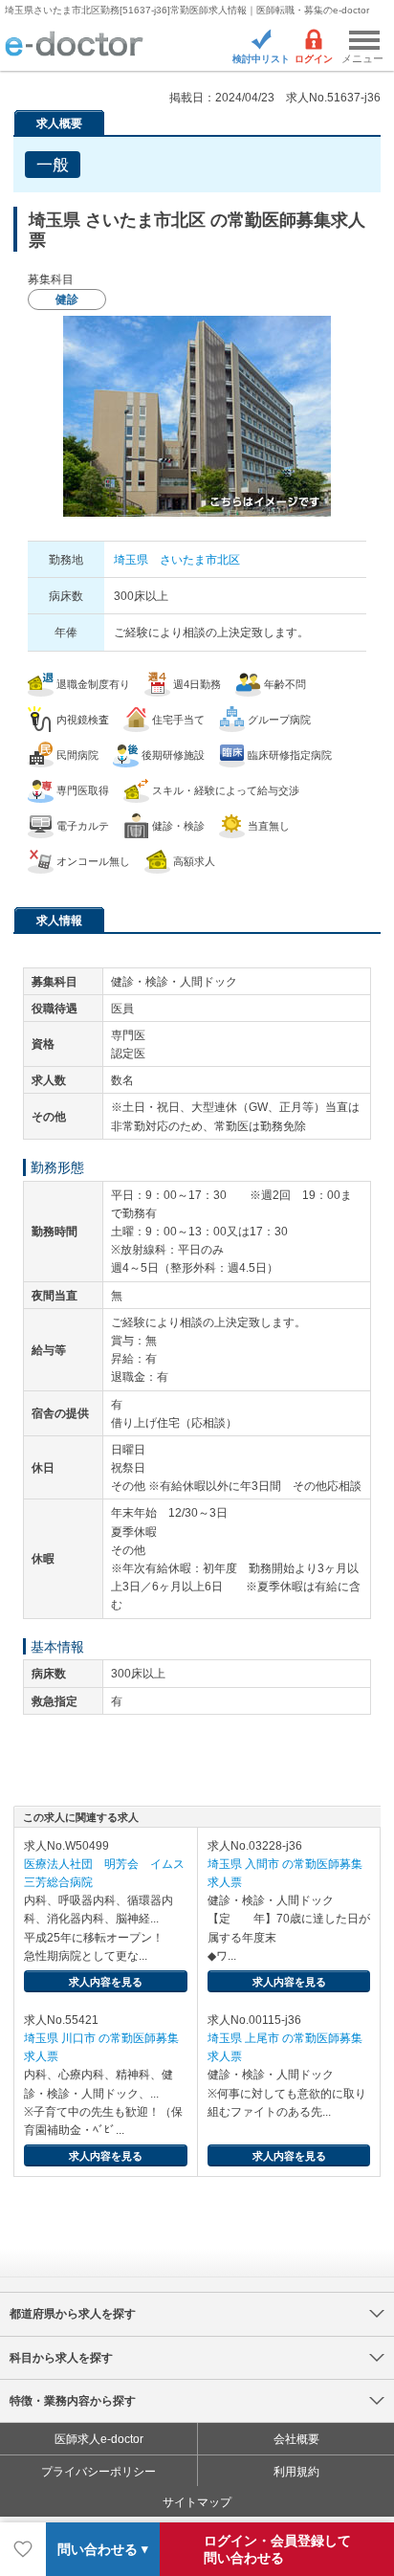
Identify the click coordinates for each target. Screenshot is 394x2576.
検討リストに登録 (23, 2549)
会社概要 (296, 2439)
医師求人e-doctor (99, 2439)
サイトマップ (197, 2502)
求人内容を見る (106, 1982)
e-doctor (74, 45)
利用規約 (296, 2472)
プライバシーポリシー (98, 2472)
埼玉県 (131, 560)
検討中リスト (261, 59)
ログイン (314, 59)
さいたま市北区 (200, 560)
